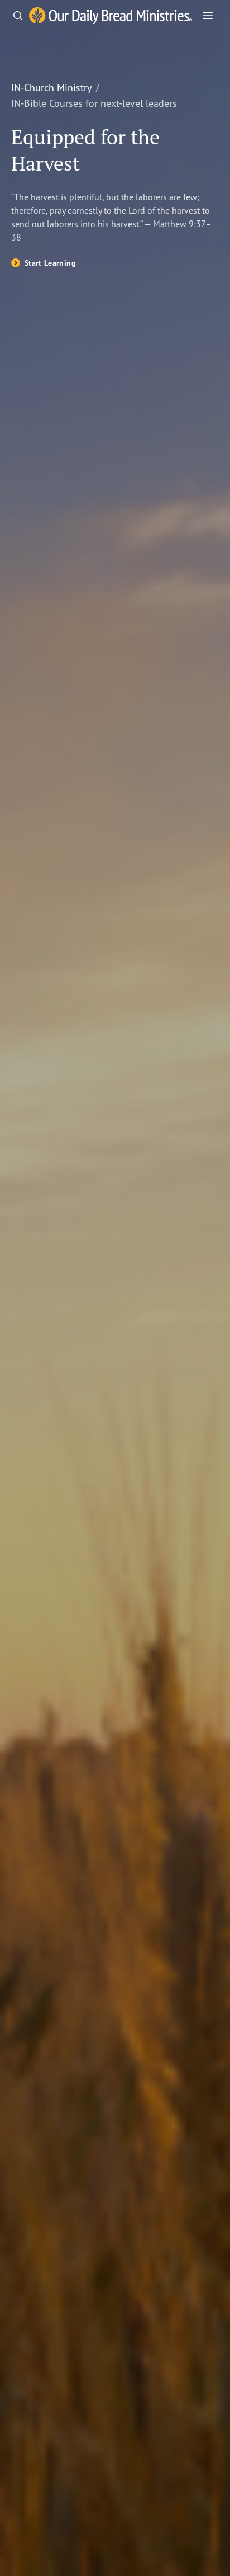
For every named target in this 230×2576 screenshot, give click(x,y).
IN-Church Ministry (51, 87)
